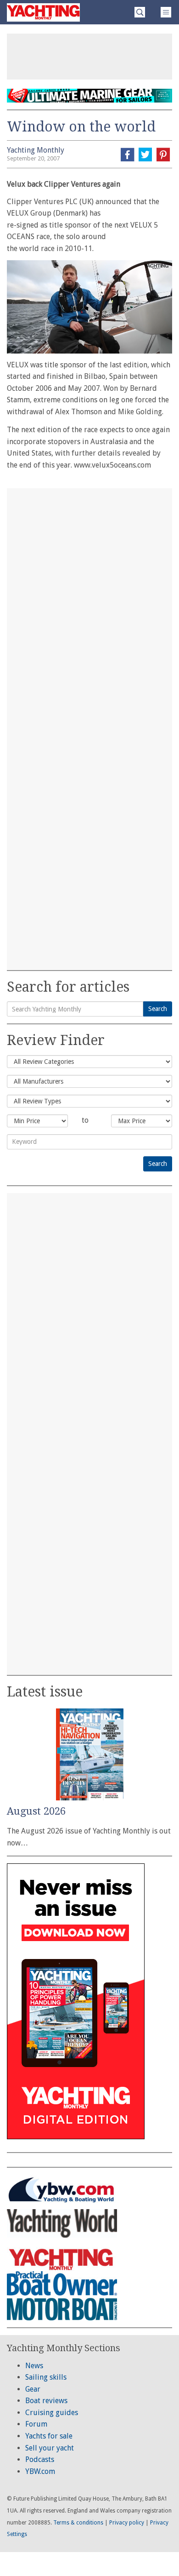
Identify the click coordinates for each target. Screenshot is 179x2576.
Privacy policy (127, 2523)
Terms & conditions (78, 2523)
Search (158, 1009)
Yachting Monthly (36, 150)
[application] (89, 307)
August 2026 (36, 1811)
